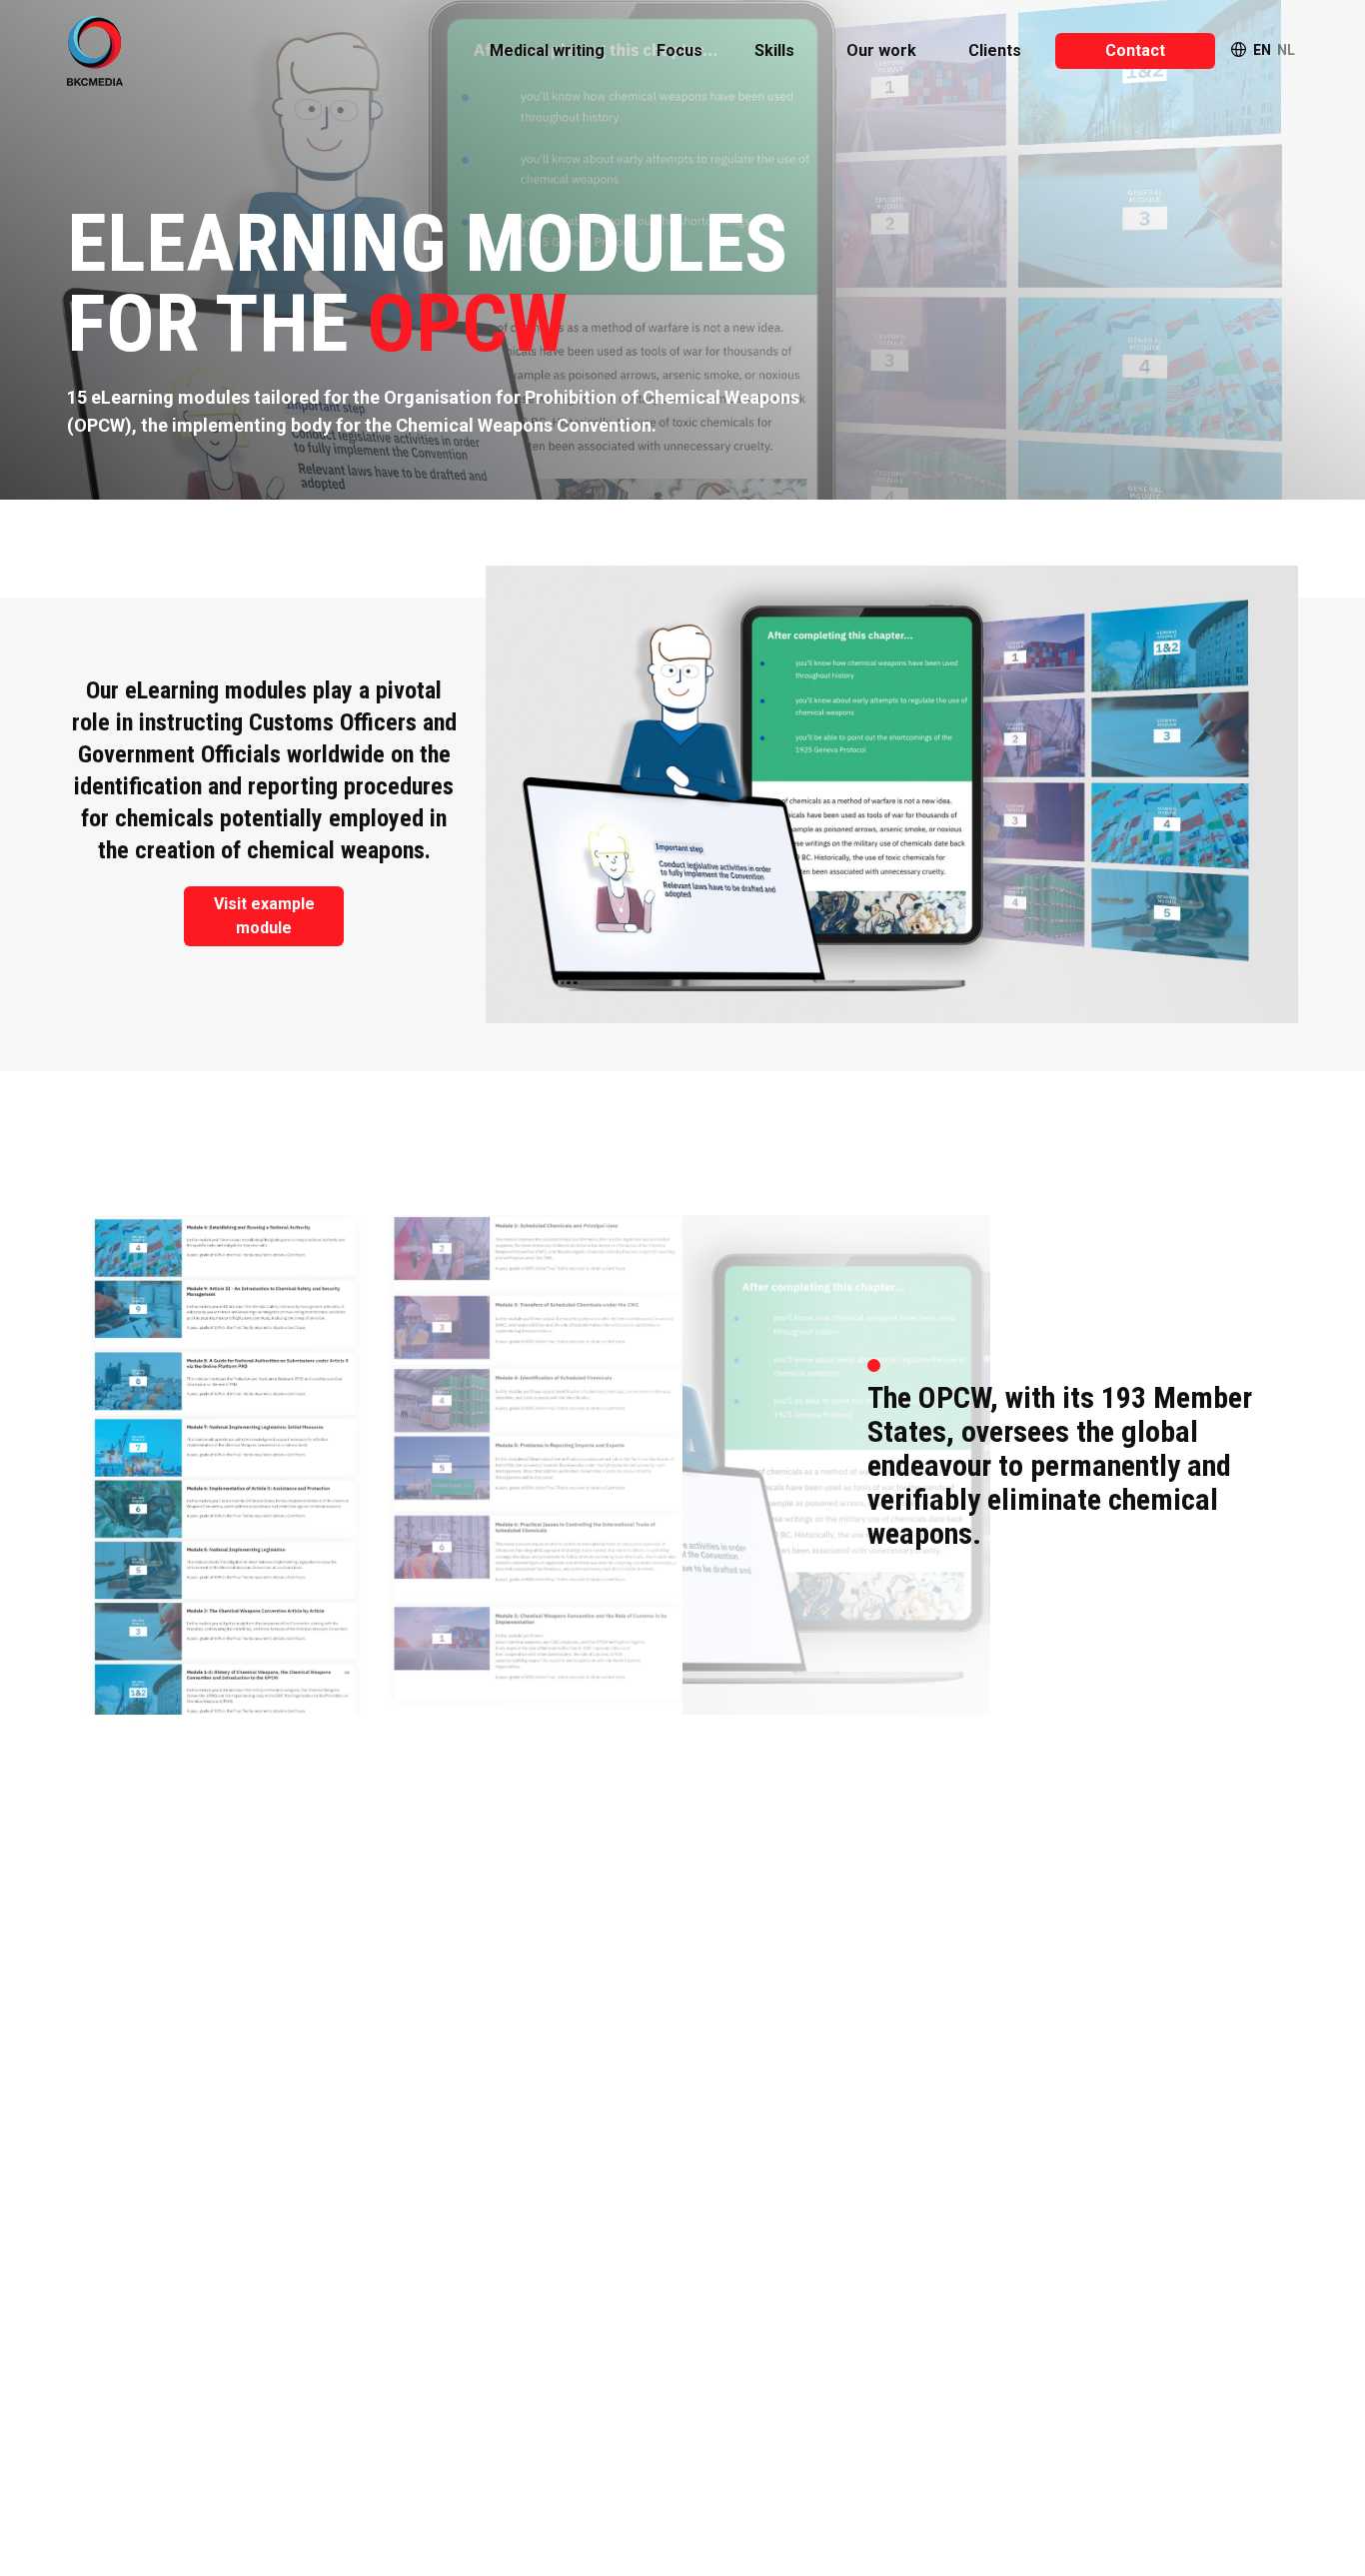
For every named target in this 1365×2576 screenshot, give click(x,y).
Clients (995, 50)
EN (1262, 50)
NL (1286, 50)
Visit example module (264, 916)
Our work (881, 50)
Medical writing (547, 50)
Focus (680, 50)
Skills (774, 50)
